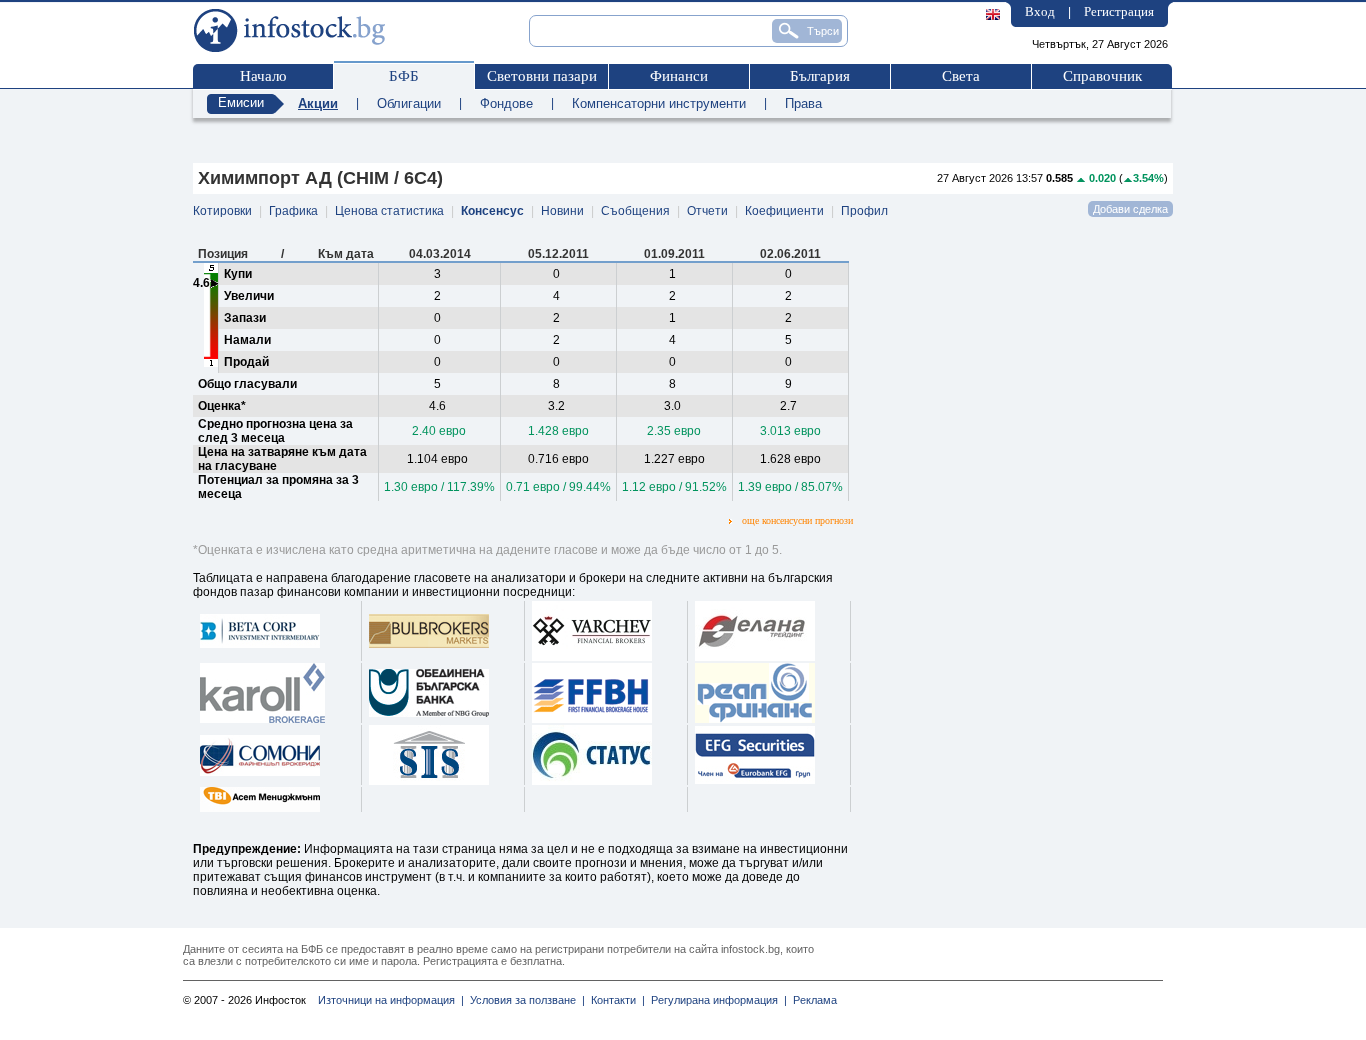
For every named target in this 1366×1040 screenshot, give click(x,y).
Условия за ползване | (524, 1000)
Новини (562, 211)
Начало (263, 76)
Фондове (506, 103)
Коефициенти (784, 211)
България (820, 76)
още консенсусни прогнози (797, 520)
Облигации (409, 103)
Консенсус (492, 211)
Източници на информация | (391, 1000)
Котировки (222, 211)
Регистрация (1119, 11)
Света (961, 76)
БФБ (404, 76)
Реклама (812, 1000)
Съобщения (635, 211)
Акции (318, 103)
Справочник (1102, 76)
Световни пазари (542, 76)
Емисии (241, 102)
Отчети (707, 211)
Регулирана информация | (716, 1000)
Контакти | (615, 1000)
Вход (1040, 11)
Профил (864, 211)
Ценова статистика (389, 211)
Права (803, 103)
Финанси (679, 76)
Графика (293, 211)
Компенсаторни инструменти (659, 103)
